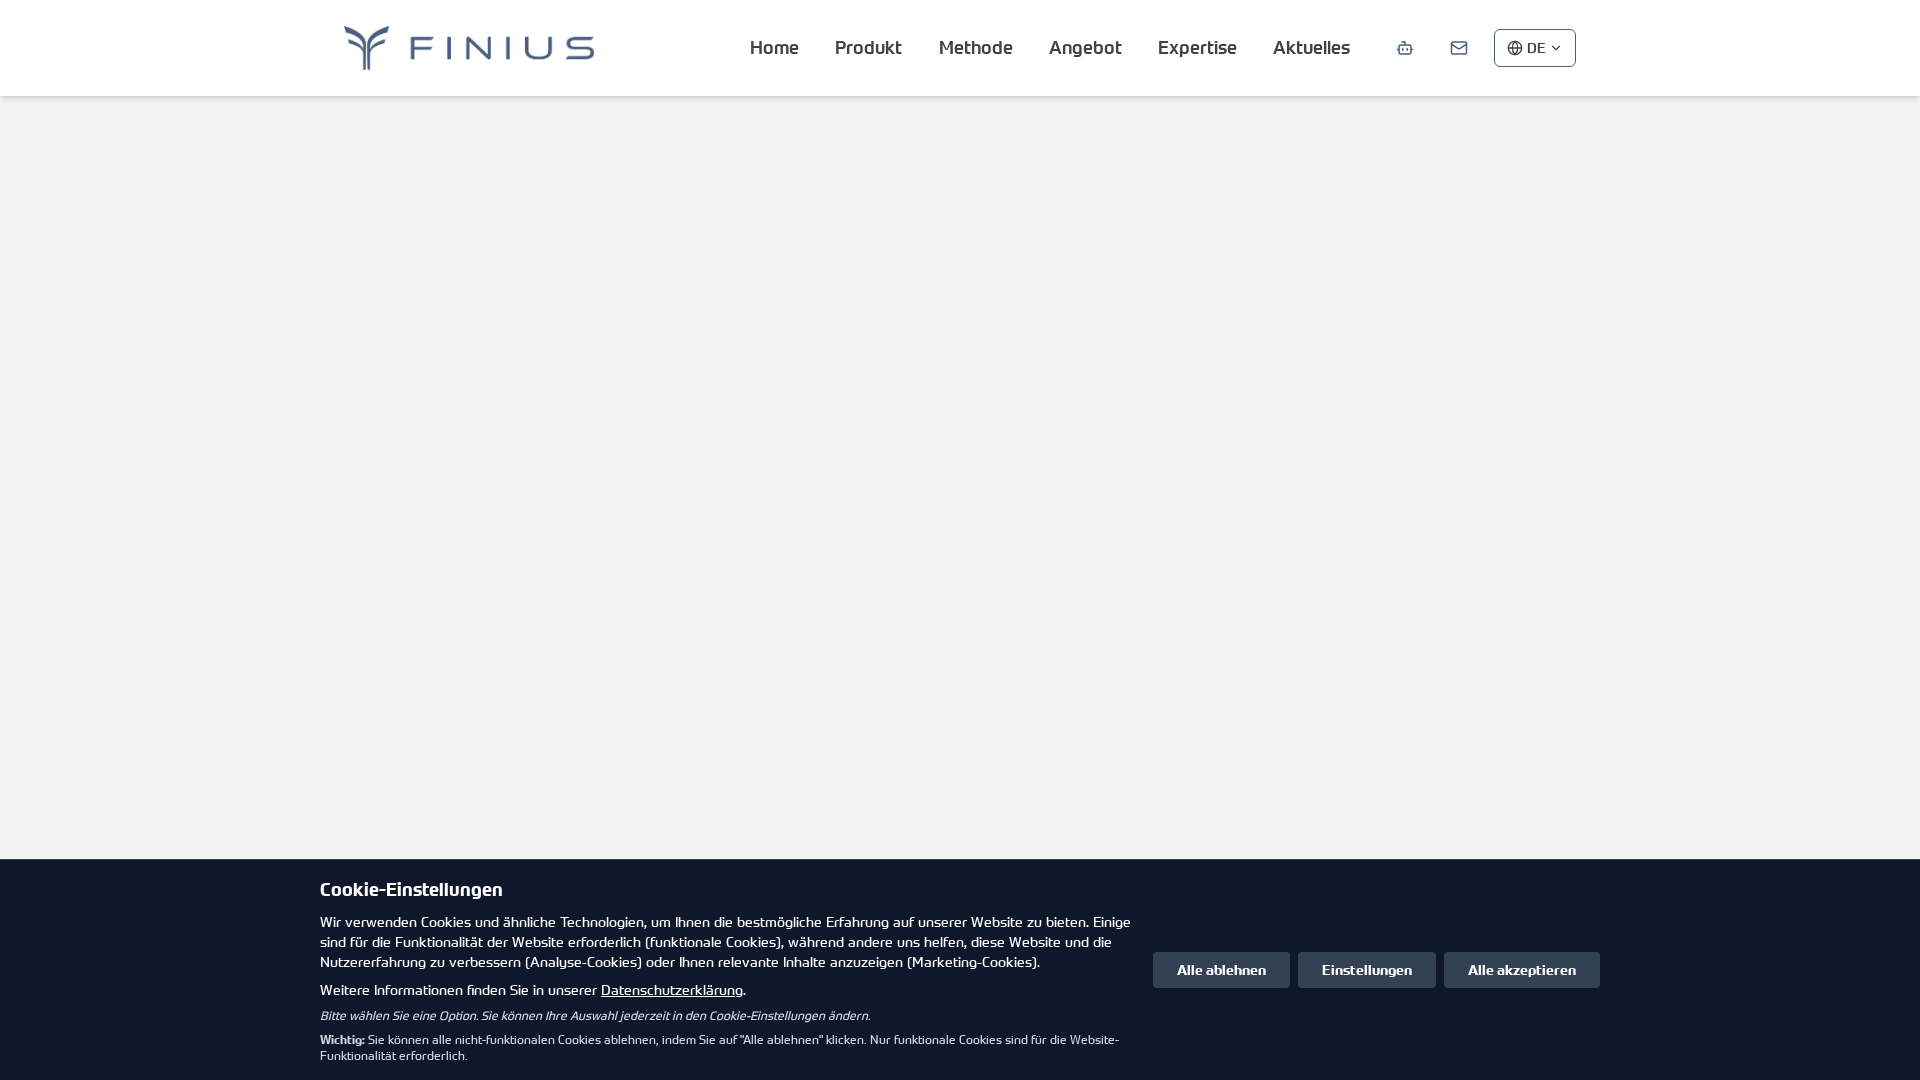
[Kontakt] (1459, 48)
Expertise (1197, 47)
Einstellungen (1367, 969)
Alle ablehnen (1221, 969)
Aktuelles (1311, 47)
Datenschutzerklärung (672, 989)
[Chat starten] (1405, 48)
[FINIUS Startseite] (469, 48)
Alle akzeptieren (1522, 969)
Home (774, 47)
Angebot (1085, 47)
